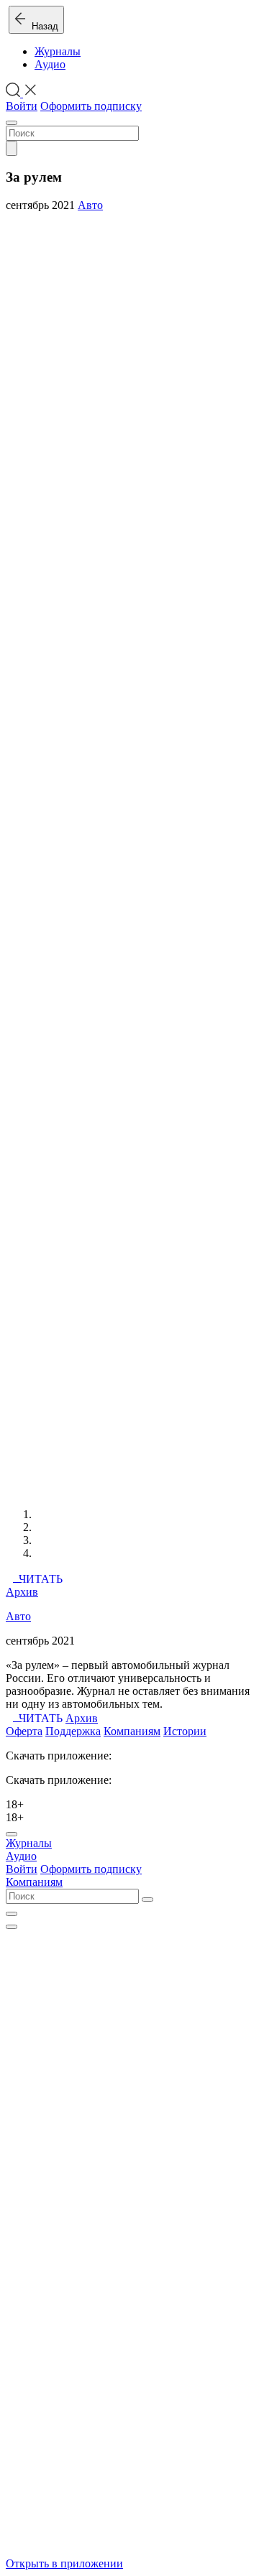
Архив (22, 1592)
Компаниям (132, 1731)
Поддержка (73, 1731)
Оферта (24, 1731)
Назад (42, 26)
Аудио (50, 64)
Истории (185, 1731)
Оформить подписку (91, 106)
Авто (90, 205)
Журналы (58, 51)
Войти (22, 106)
